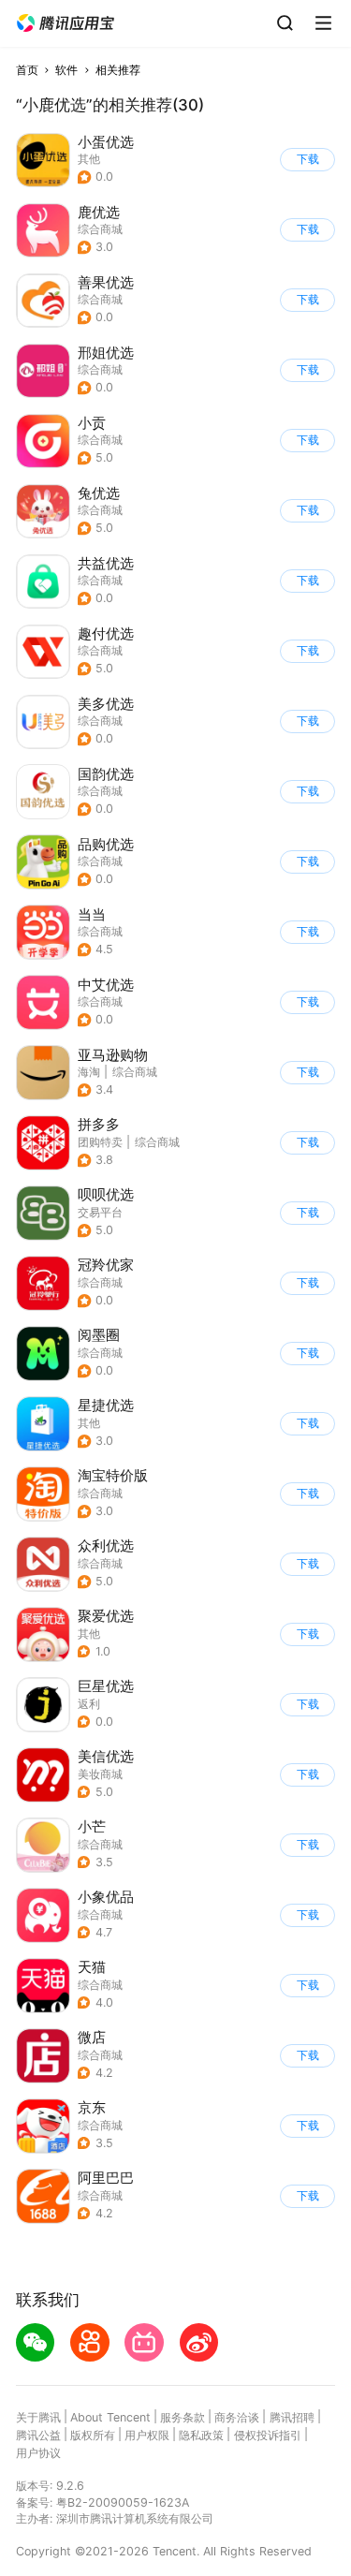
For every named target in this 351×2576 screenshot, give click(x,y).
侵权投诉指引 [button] (268, 2435)
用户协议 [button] (38, 2453)
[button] (66, 23)
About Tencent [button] (110, 2417)
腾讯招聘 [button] (292, 2417)
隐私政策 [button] (201, 2435)
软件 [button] (66, 70)
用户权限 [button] (147, 2435)
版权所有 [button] (93, 2435)
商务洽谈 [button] (237, 2417)
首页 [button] (27, 70)
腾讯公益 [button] (38, 2435)
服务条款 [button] (183, 2417)
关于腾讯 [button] (38, 2417)
